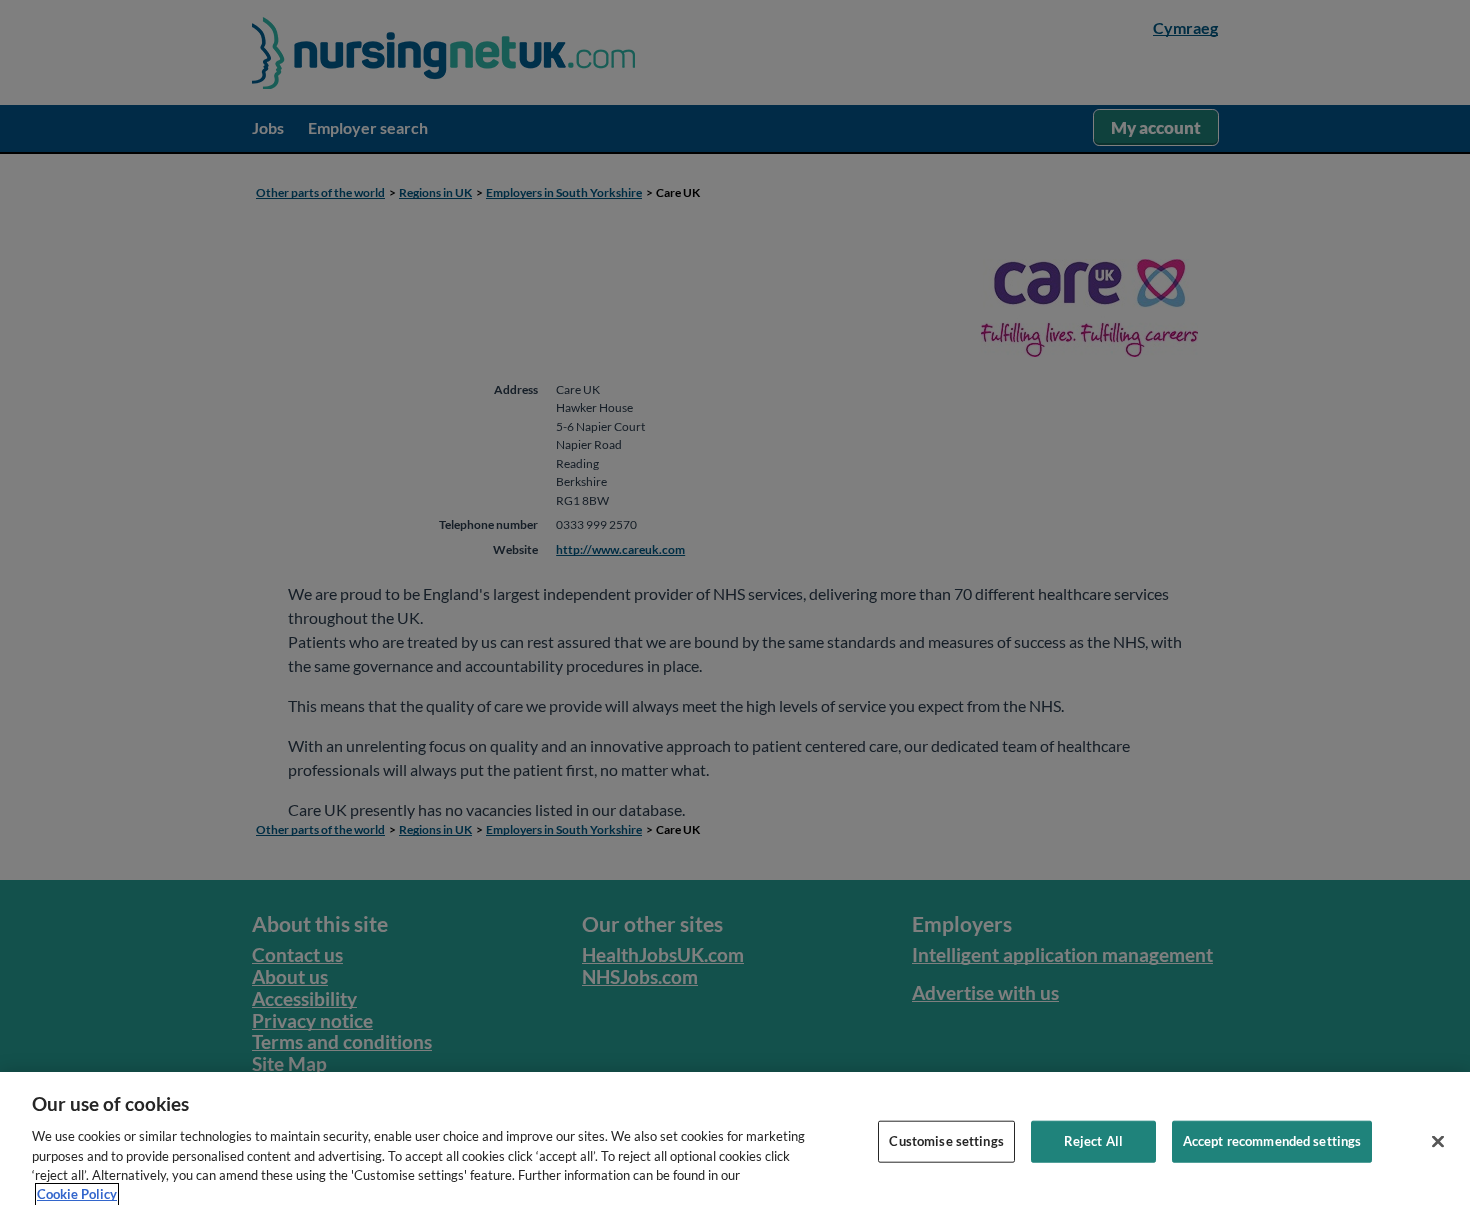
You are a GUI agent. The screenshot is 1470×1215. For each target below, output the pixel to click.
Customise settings (946, 1141)
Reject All (1093, 1141)
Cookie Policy (77, 1194)
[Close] (1438, 1142)
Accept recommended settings (1272, 1141)
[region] (735, 1143)
